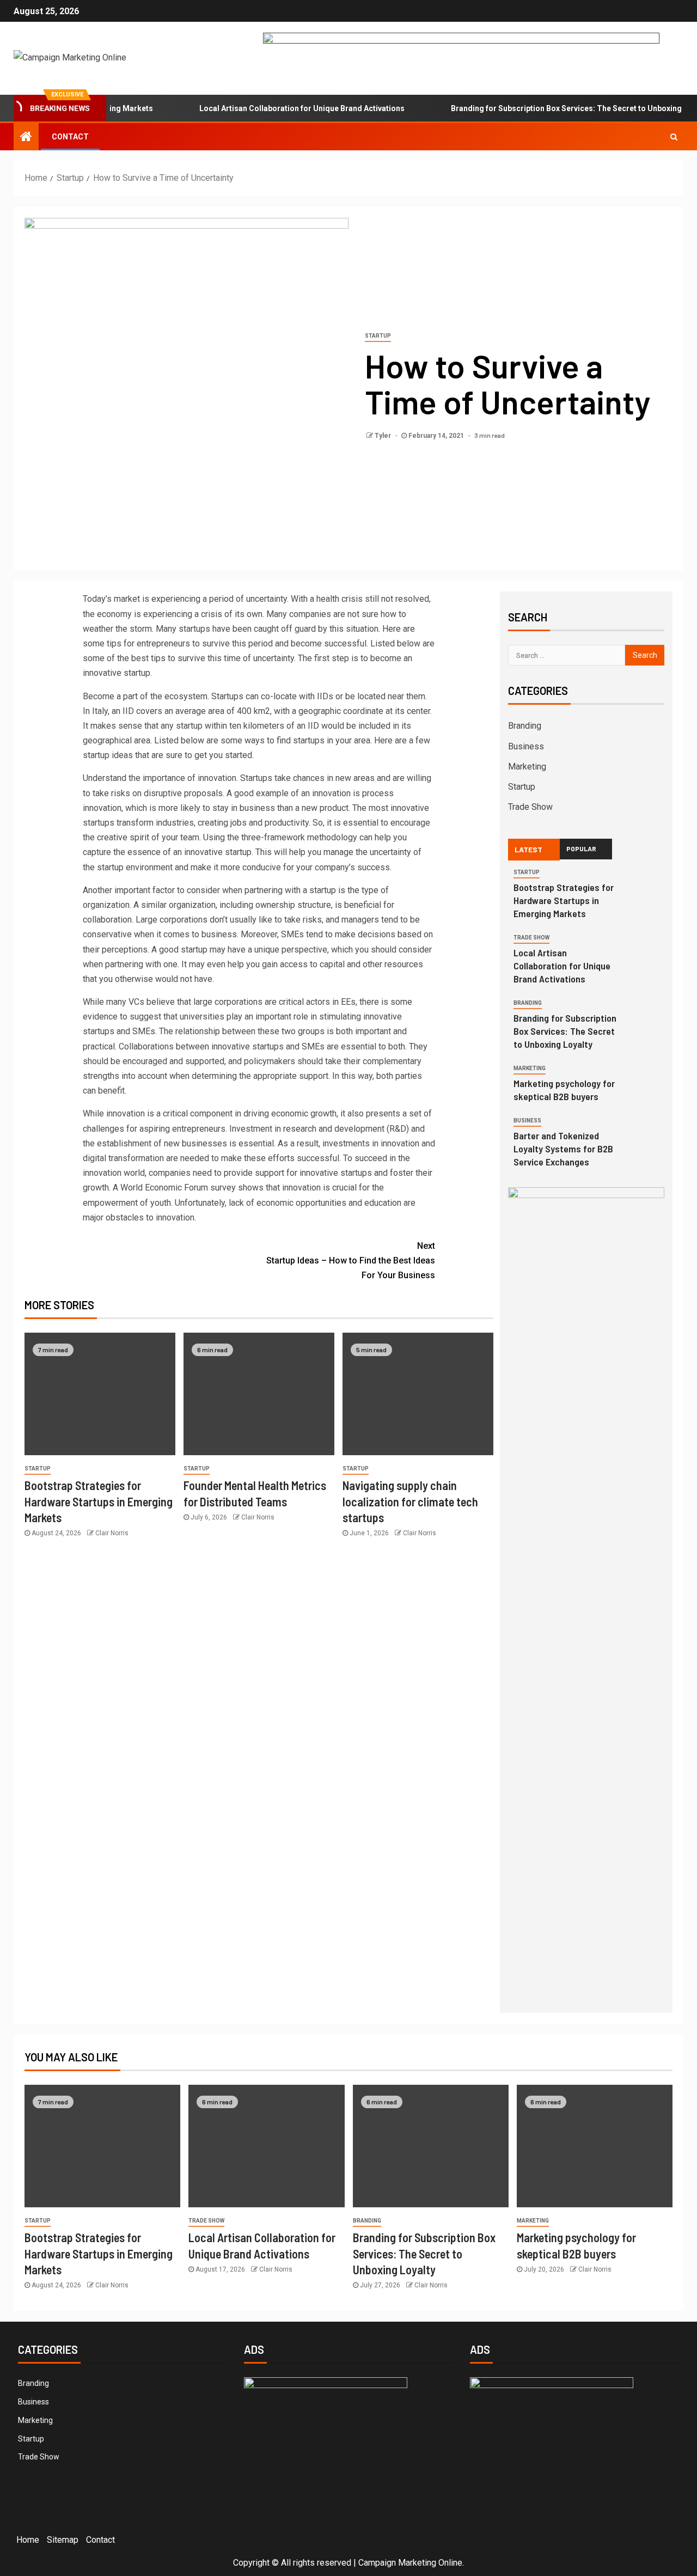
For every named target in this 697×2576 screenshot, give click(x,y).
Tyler (384, 436)
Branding (525, 726)
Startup (378, 336)
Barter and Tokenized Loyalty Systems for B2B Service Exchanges (563, 1149)
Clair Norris (112, 1533)
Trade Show (530, 807)
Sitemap (63, 2540)
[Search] (674, 137)
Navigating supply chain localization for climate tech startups (410, 1501)
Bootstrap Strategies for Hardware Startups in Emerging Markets (99, 1501)
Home (28, 2540)
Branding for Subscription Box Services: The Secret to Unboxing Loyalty (549, 108)
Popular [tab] (581, 849)
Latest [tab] (528, 849)
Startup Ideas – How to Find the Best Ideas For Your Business (351, 1260)
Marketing (527, 767)
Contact (70, 137)
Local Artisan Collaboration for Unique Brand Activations (271, 108)
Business (526, 746)
